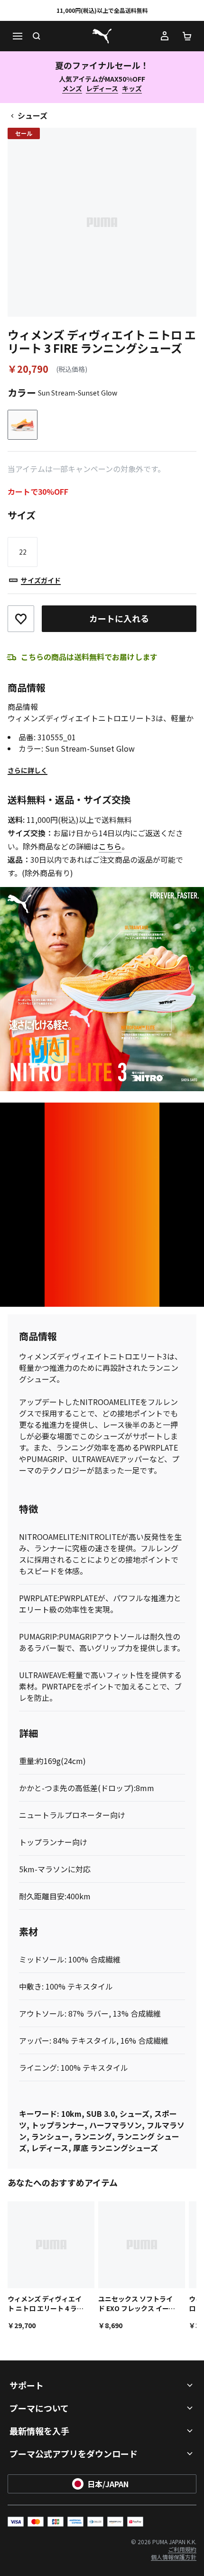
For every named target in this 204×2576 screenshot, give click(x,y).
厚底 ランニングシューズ (116, 2148)
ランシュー (50, 2136)
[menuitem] (182, 2549)
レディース (102, 88)
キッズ (132, 88)
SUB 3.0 (101, 2114)
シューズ (32, 115)
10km (71, 2114)
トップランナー (58, 2125)
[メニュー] (17, 36)
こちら (110, 846)
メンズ (72, 88)
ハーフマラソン (116, 2125)
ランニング (93, 2136)
